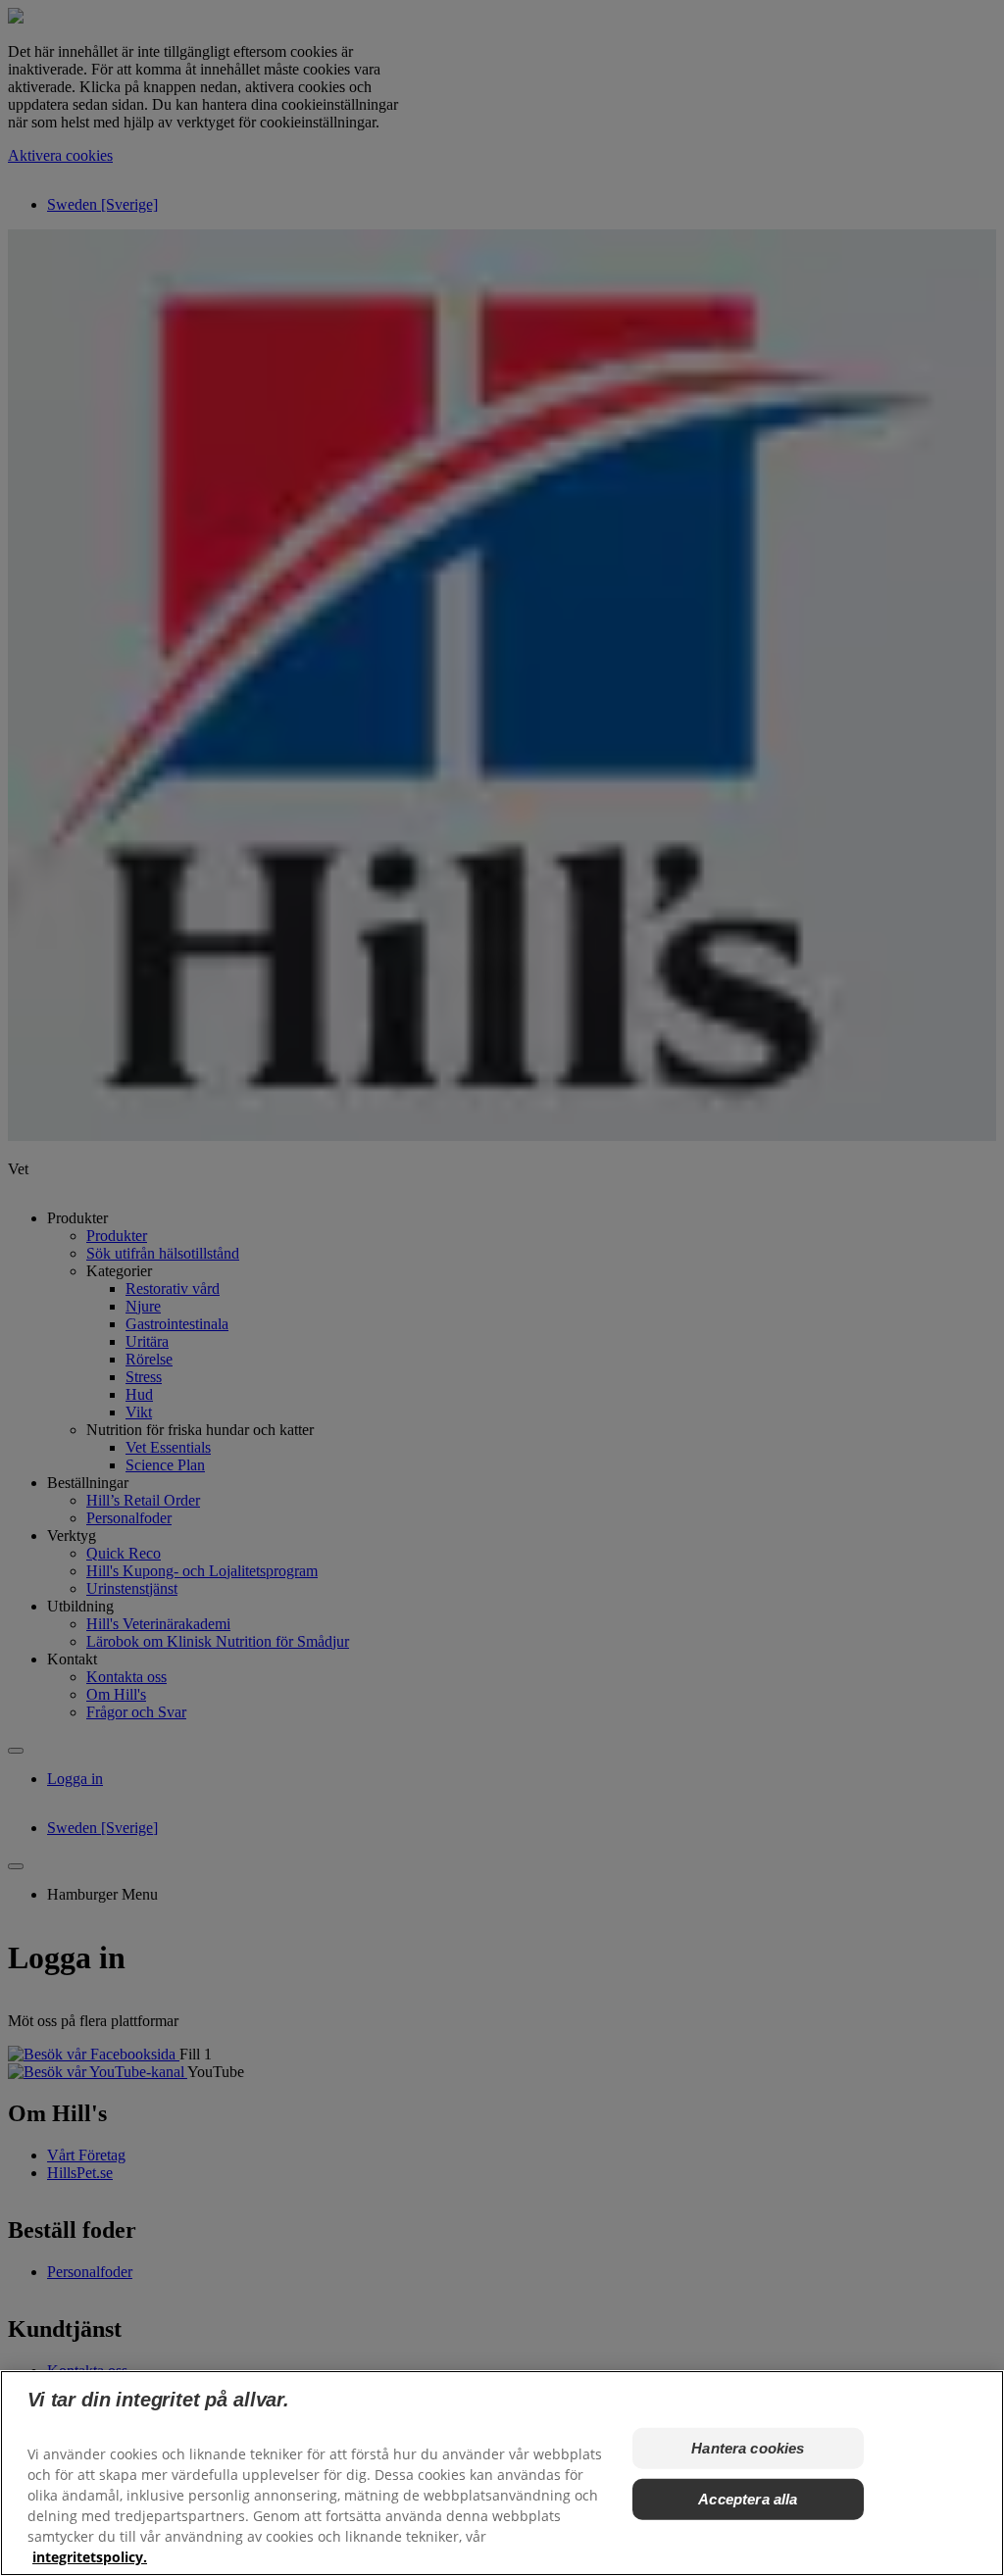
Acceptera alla (748, 2499)
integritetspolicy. (90, 2557)
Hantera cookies (748, 2448)
